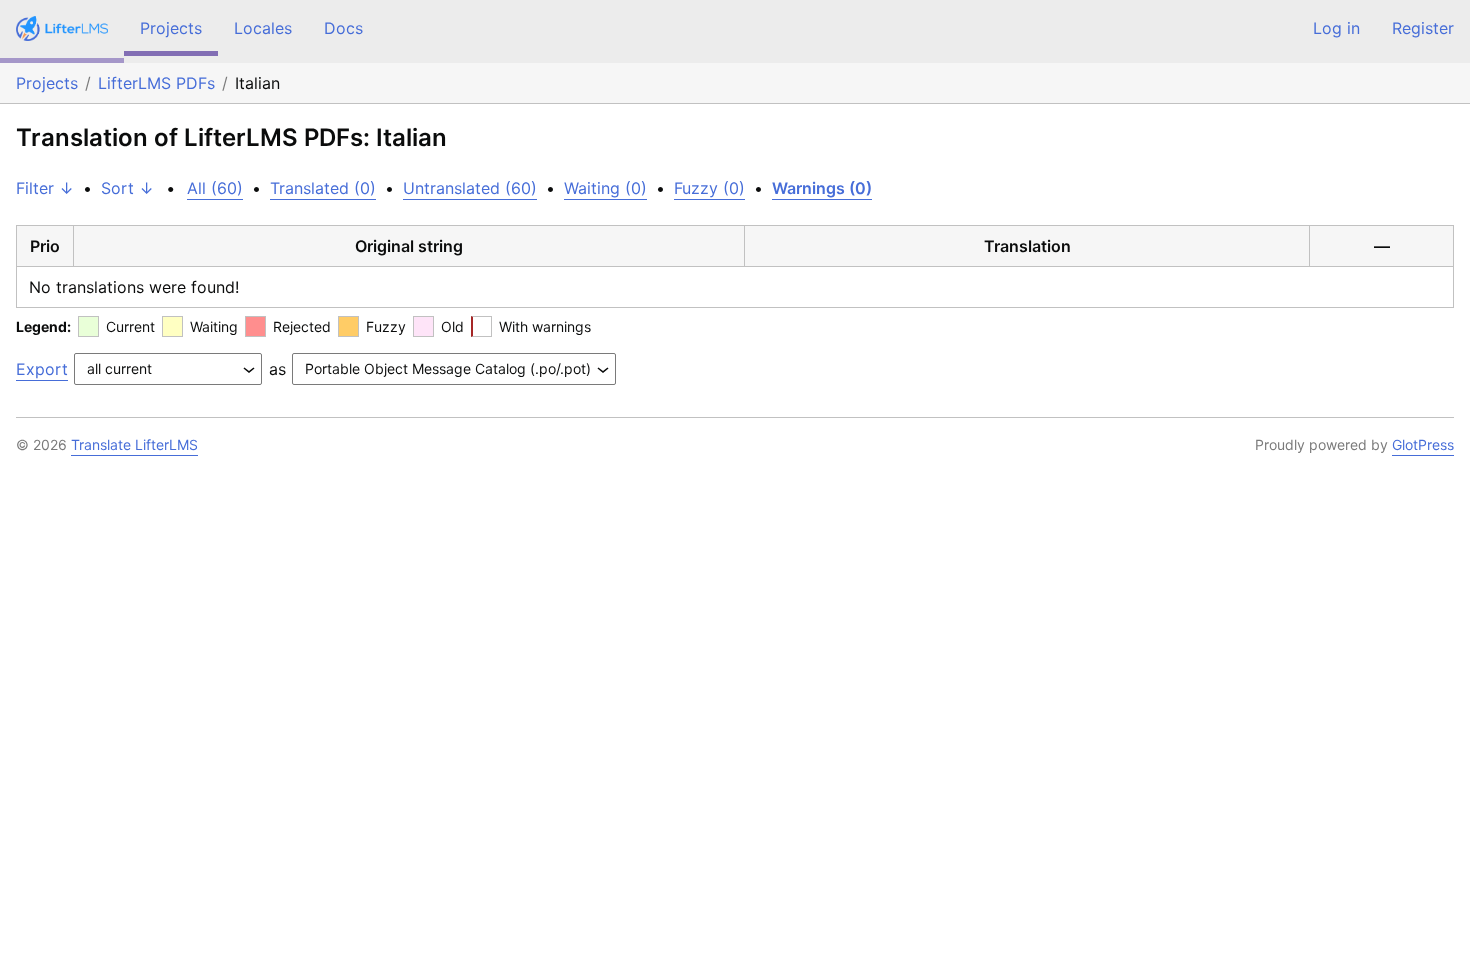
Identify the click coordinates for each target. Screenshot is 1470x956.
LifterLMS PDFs (156, 83)
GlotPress (1423, 444)
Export (42, 369)
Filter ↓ (45, 188)
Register (1423, 28)
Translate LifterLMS (134, 444)
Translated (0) (323, 188)
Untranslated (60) (470, 188)
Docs (343, 28)
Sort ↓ (127, 188)
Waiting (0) (605, 188)
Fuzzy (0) (709, 188)
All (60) (215, 188)
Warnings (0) (822, 188)
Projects (171, 28)
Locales (263, 28)
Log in (1336, 28)
